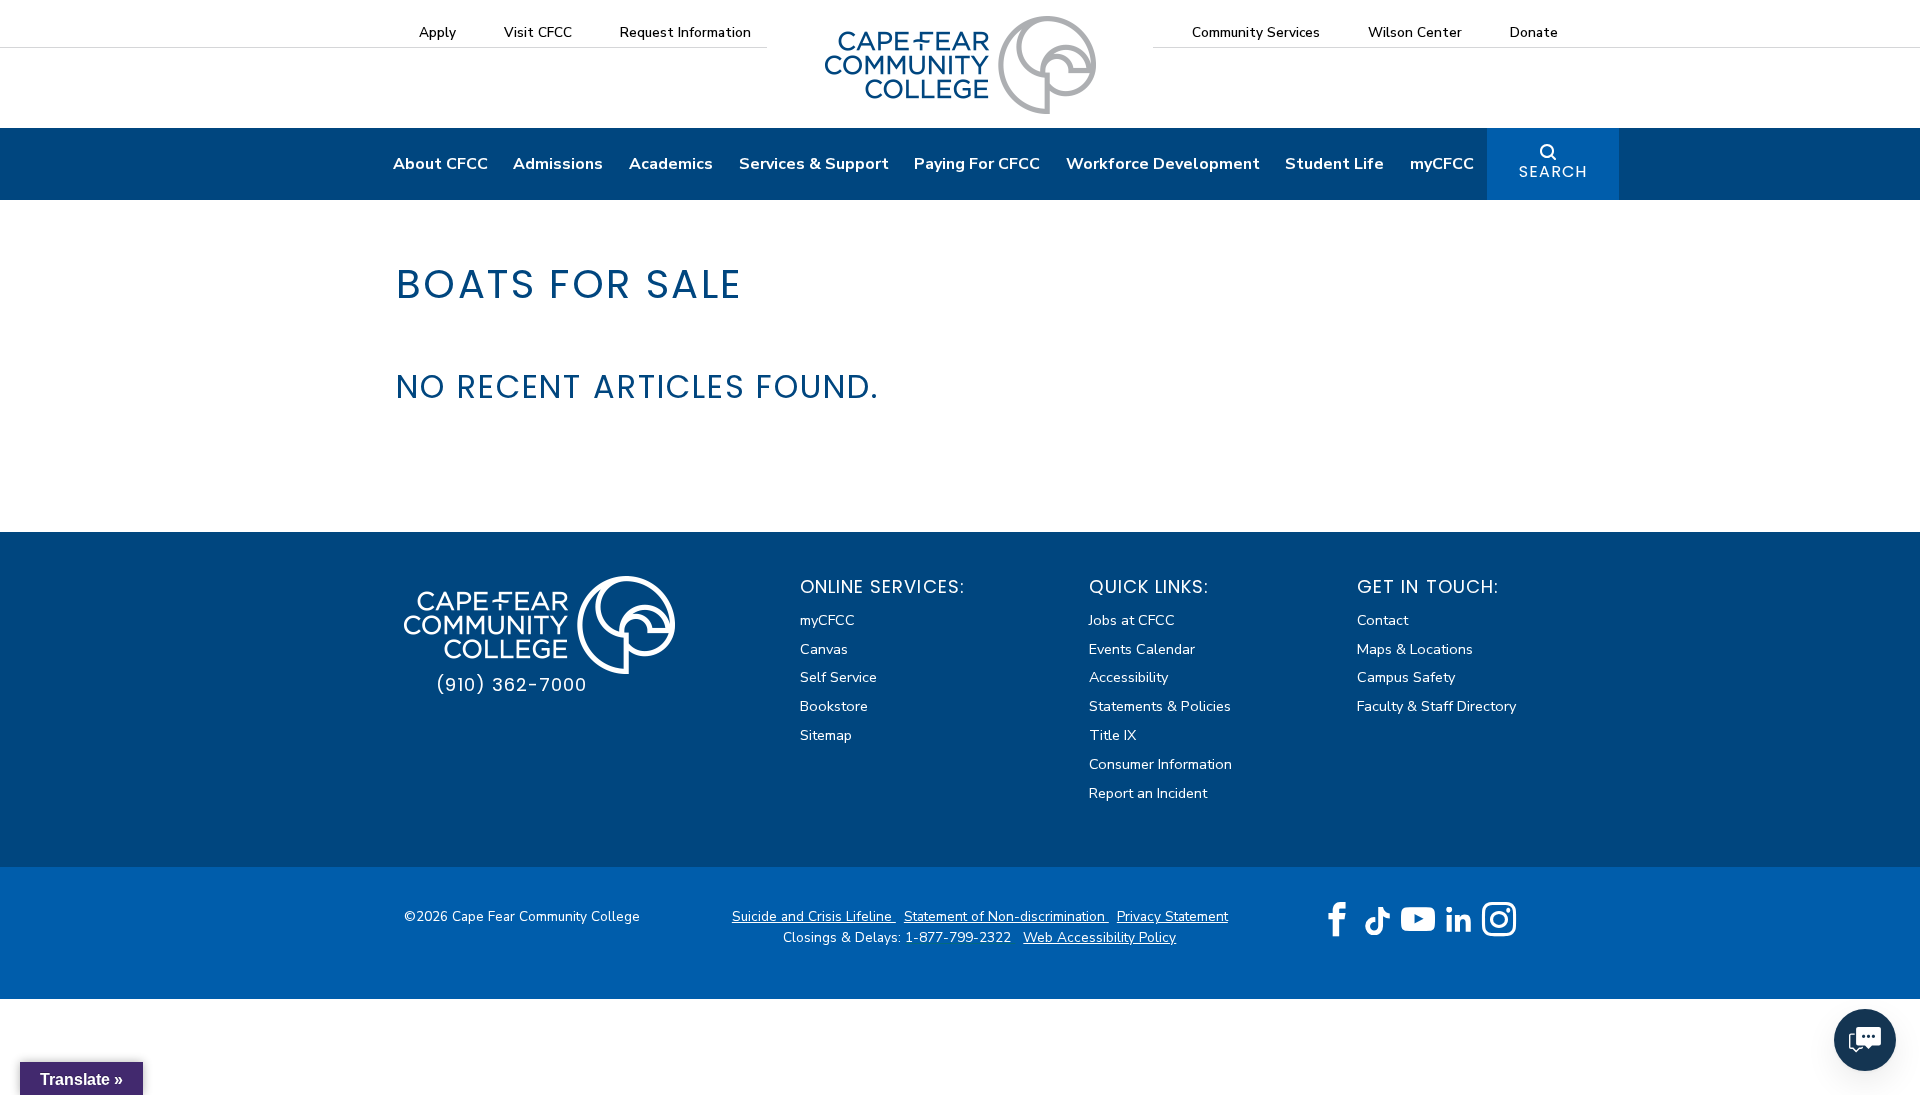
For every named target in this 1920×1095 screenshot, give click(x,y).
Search (1553, 171)
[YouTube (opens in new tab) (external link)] (1418, 920)
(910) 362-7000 (511, 684)
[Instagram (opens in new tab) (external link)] (1499, 920)
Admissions (558, 164)
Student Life (1334, 164)
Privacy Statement (1172, 916)
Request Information (685, 32)
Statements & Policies (1160, 706)
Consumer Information (1160, 764)
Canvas (824, 649)
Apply (437, 32)
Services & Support (814, 164)
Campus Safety (1406, 677)
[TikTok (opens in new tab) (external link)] (1377, 919)
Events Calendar (1142, 649)
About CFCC (440, 164)
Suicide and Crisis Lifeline (814, 916)
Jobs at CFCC (1132, 620)
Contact (1382, 620)
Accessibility (1128, 677)
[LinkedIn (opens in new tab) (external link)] (1458, 919)
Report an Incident (1148, 793)
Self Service (838, 677)
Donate (1534, 32)
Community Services (1256, 32)
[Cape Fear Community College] (960, 64)
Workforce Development (1163, 164)
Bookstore (834, 706)
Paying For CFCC (977, 164)
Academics (671, 164)
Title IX (1112, 735)
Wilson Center (1415, 32)
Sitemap (826, 735)
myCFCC (1442, 164)
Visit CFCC (538, 32)
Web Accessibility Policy (1099, 937)
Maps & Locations (1415, 649)
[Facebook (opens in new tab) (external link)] (1337, 920)
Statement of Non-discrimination (1006, 916)
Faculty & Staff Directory (1436, 706)
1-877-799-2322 (960, 937)
